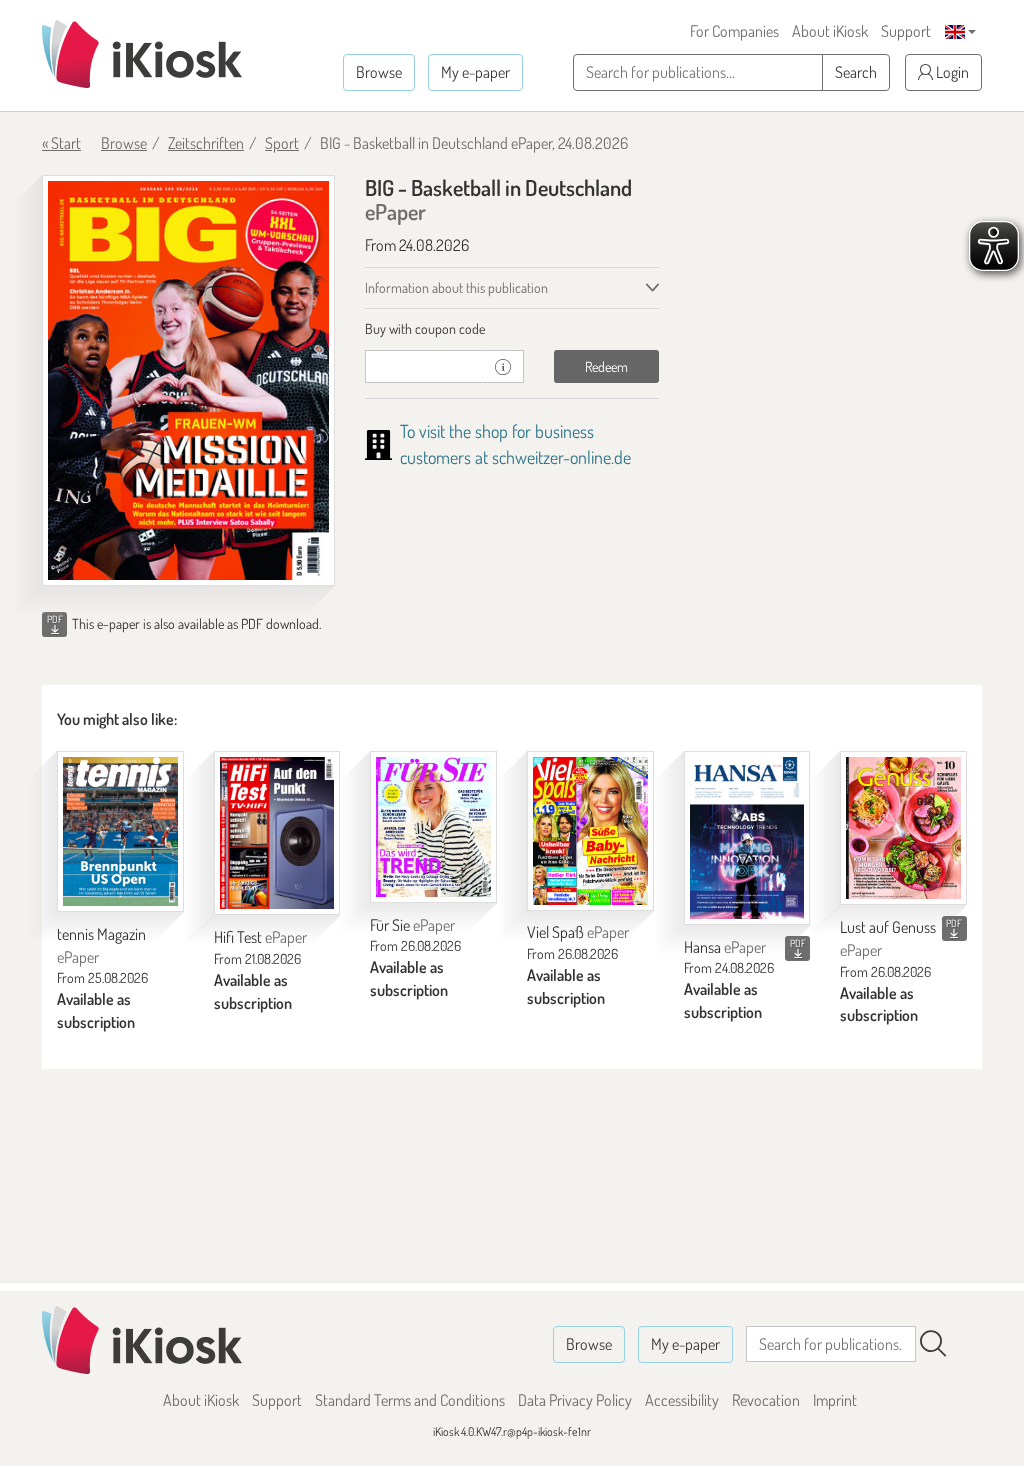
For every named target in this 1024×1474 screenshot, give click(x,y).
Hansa (725, 947)
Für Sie (412, 925)
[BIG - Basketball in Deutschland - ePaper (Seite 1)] (188, 380)
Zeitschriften (206, 143)
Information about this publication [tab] (456, 287)
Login (951, 72)
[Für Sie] (433, 827)
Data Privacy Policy (575, 1400)
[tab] (511, 329)
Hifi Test (260, 937)
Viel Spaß (578, 932)
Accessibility (682, 1400)
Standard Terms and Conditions (410, 1400)
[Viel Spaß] (590, 831)
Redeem (606, 366)
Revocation (766, 1400)
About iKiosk (830, 31)
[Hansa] (747, 838)
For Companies (734, 31)
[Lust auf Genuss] (903, 828)
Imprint (835, 1400)
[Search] (933, 1344)
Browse (379, 72)
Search (856, 72)
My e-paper (475, 72)
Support (906, 31)
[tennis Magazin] (120, 831)
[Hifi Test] (277, 833)
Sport (282, 143)
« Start (61, 143)
